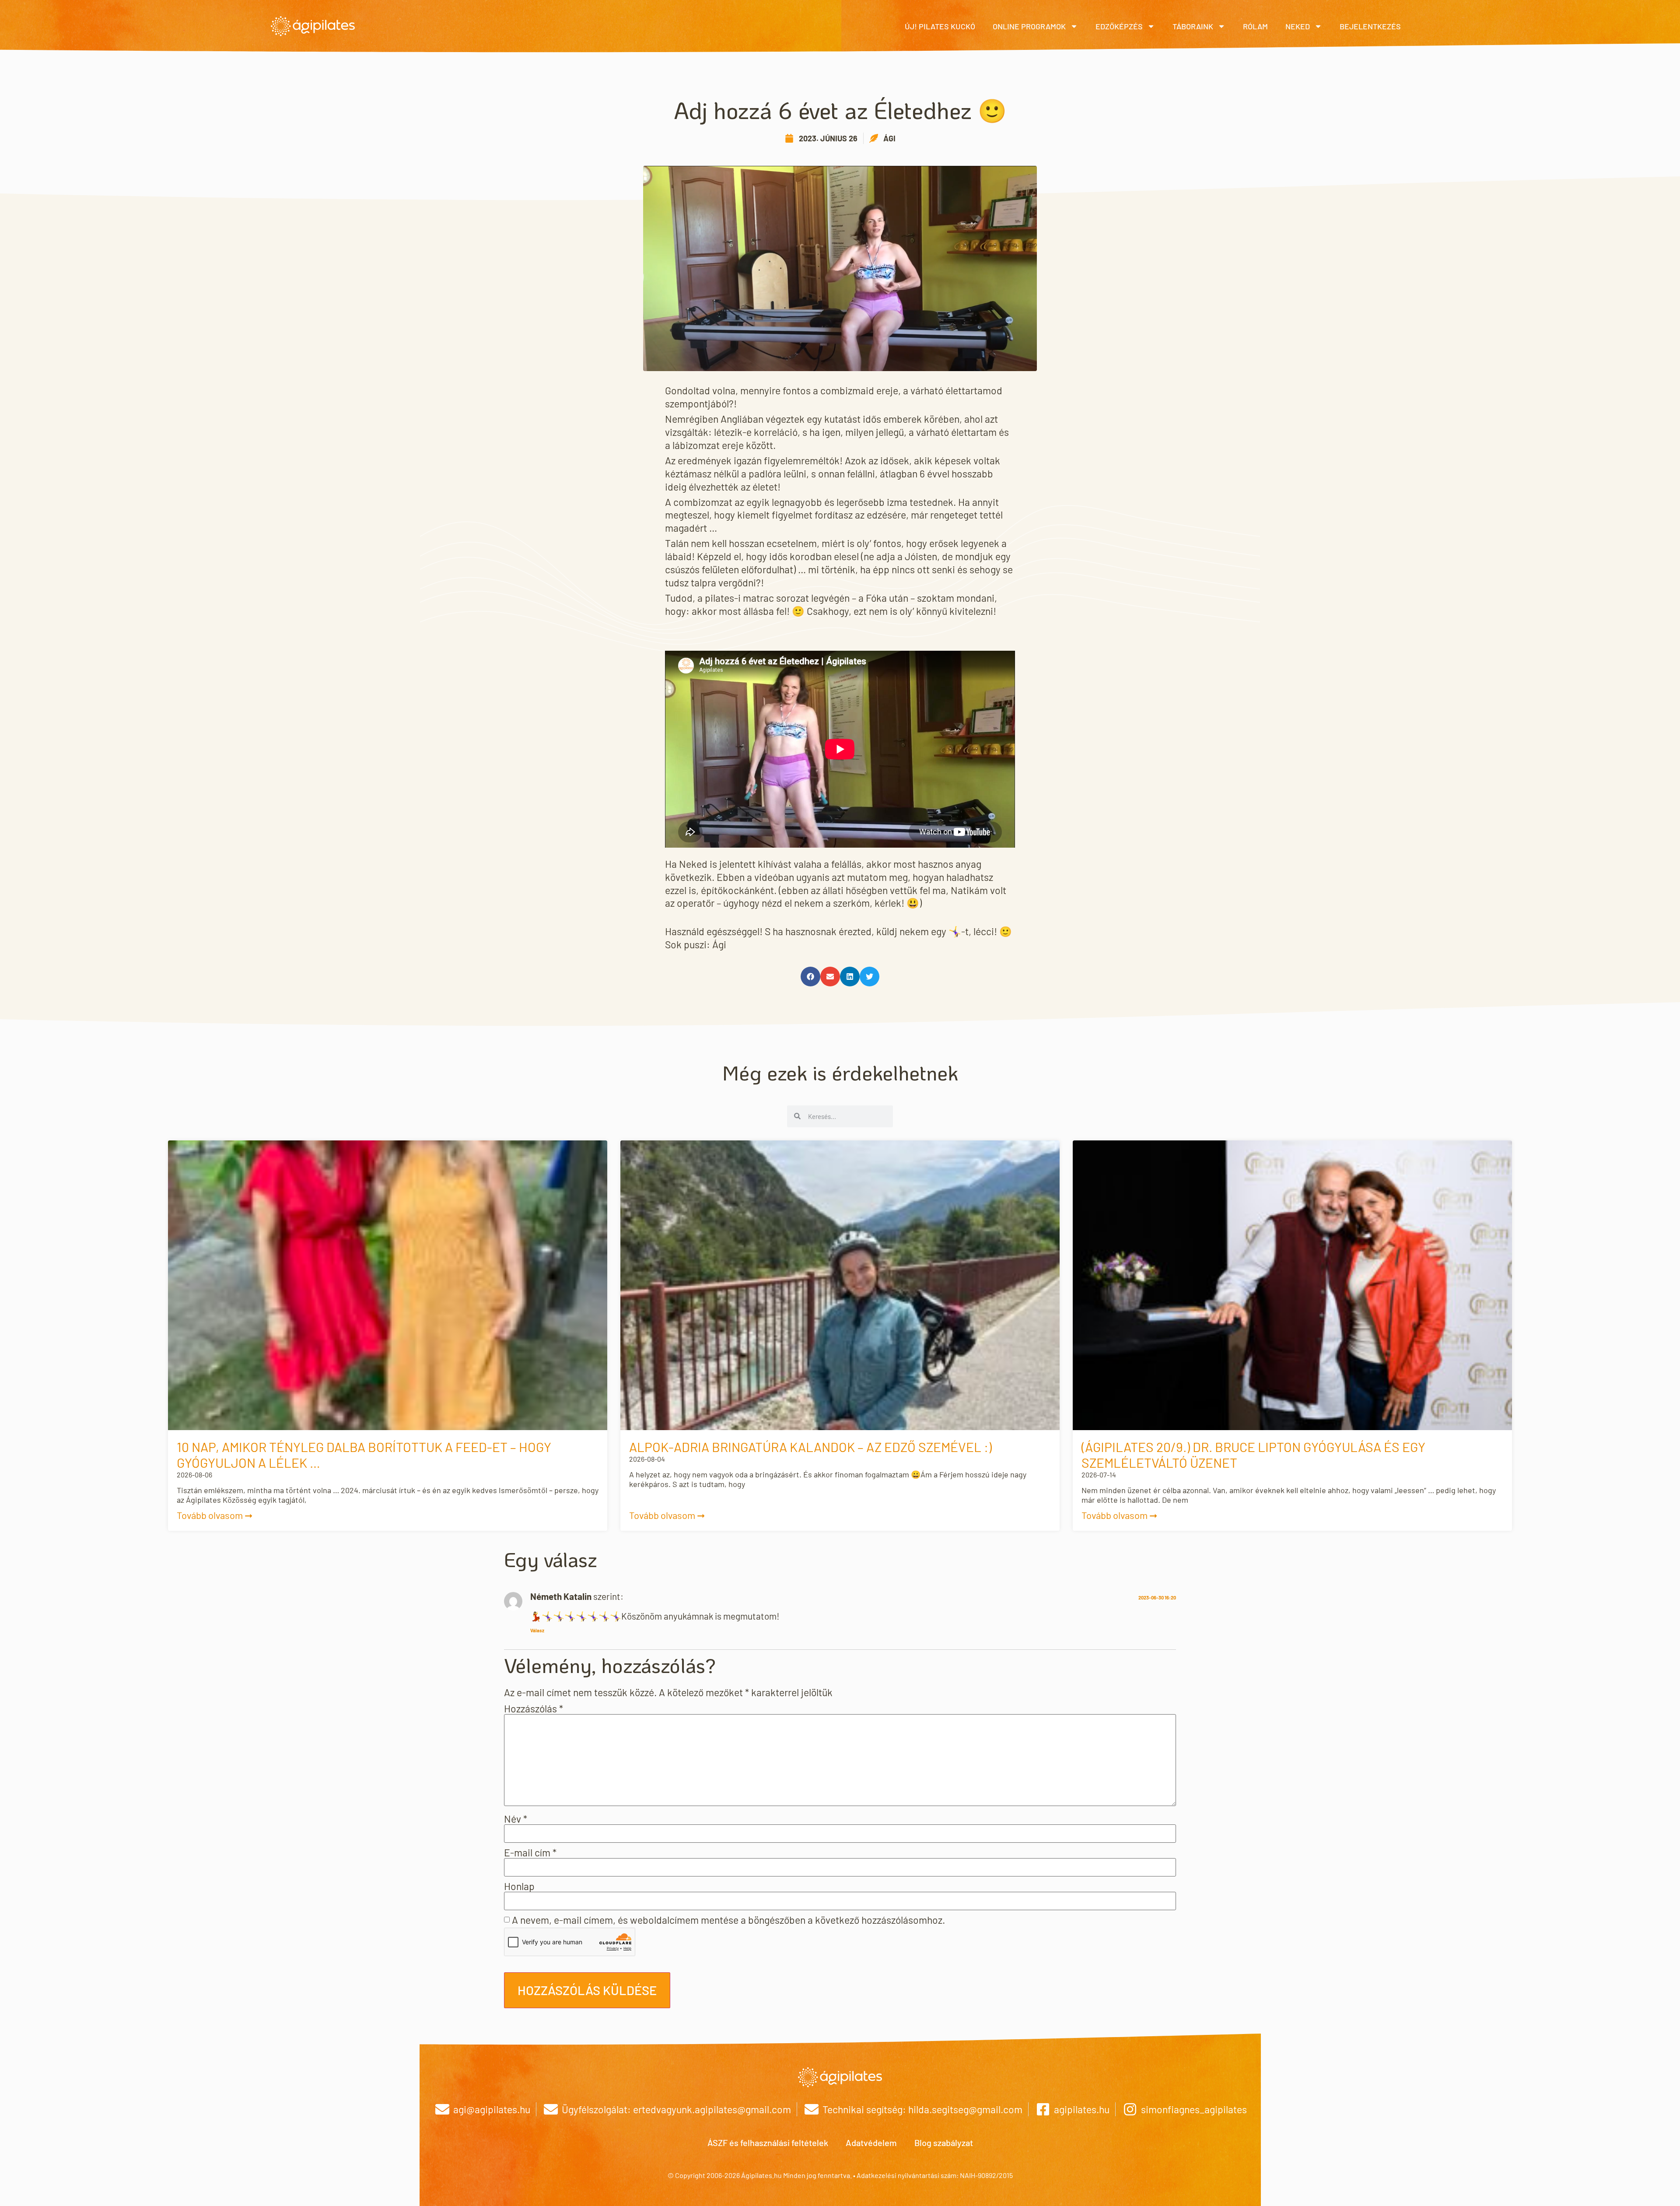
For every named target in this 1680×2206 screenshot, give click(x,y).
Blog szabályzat (944, 2143)
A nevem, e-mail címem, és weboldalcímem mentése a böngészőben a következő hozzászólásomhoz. (728, 1920)
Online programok (1029, 26)
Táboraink (1193, 26)
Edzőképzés (1119, 26)
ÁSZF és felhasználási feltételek (768, 2143)
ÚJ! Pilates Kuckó (940, 26)
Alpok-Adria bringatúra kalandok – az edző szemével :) (810, 1447)
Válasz (537, 1630)
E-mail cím (530, 1853)
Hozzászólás (534, 1709)
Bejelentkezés (1370, 26)
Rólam (1255, 26)
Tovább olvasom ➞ (215, 1515)
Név (516, 1819)
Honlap (519, 1886)
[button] (810, 977)
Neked (1298, 26)
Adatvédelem (871, 2143)
